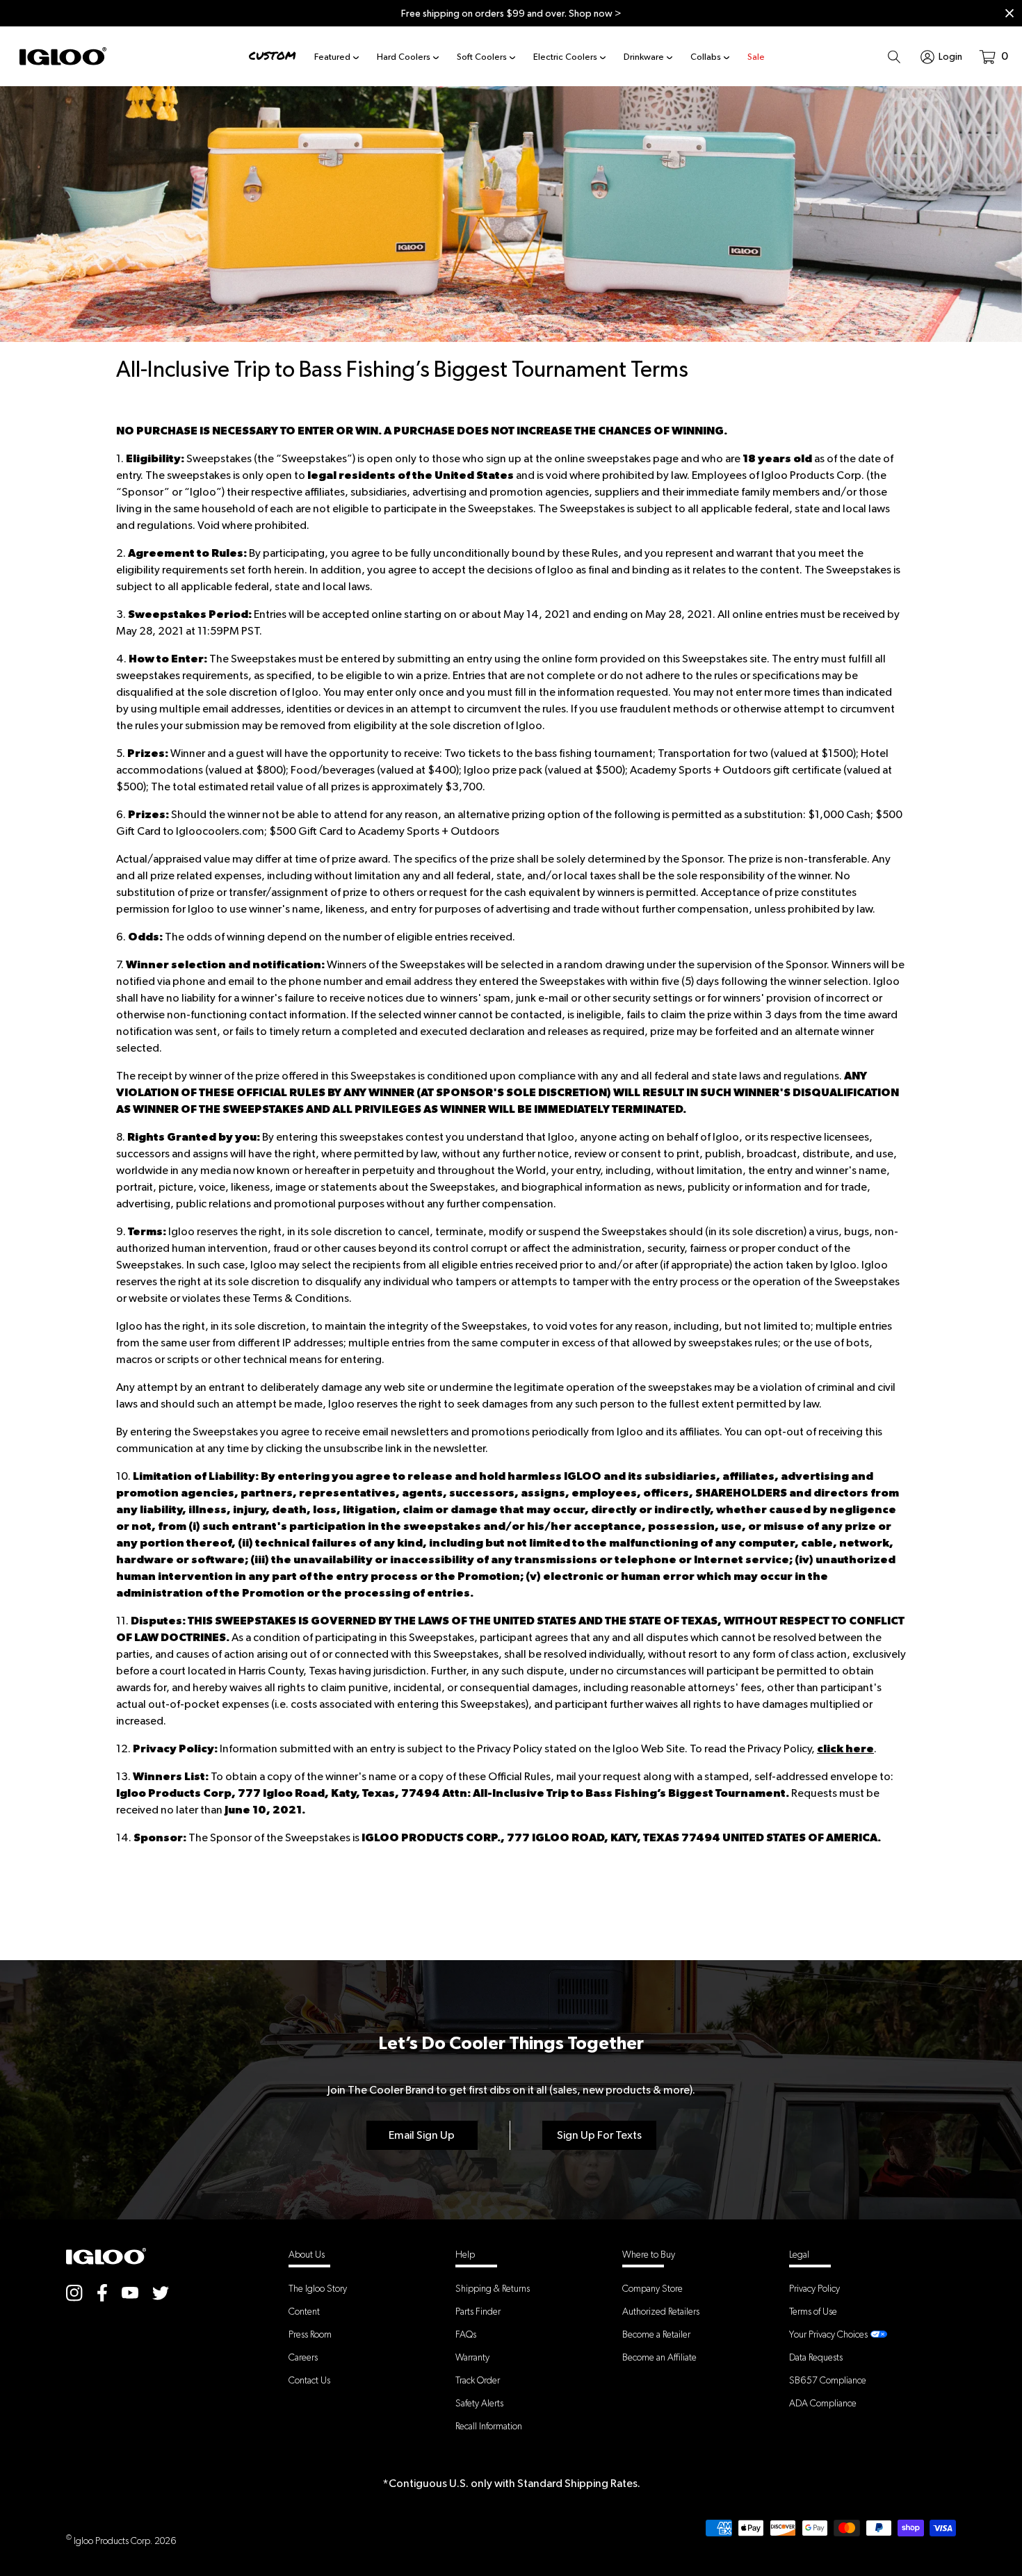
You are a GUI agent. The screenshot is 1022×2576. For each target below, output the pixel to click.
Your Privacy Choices (828, 2334)
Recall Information (489, 2426)
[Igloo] (63, 56)
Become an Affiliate (659, 2357)
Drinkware (644, 57)
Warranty (472, 2357)
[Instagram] (74, 2293)
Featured (332, 57)
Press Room (310, 2334)
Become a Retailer (656, 2334)
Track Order (478, 2380)
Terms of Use (813, 2311)
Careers (303, 2357)
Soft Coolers (482, 57)
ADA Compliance (823, 2403)
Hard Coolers (404, 57)
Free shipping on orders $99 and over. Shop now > (511, 13)
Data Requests (816, 2357)
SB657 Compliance (828, 2380)
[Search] (894, 56)
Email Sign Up (422, 2135)
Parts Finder (478, 2311)
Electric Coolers (565, 57)
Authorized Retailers (661, 2311)
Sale (756, 57)
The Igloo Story (318, 2288)
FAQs (466, 2334)
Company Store (652, 2288)
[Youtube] (130, 2292)
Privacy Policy (814, 2288)
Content (304, 2311)
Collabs (706, 57)
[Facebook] (102, 2293)
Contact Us (309, 2380)
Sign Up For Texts (599, 2135)
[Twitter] (161, 2293)
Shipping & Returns (493, 2288)
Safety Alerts (479, 2403)
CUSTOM (273, 56)
